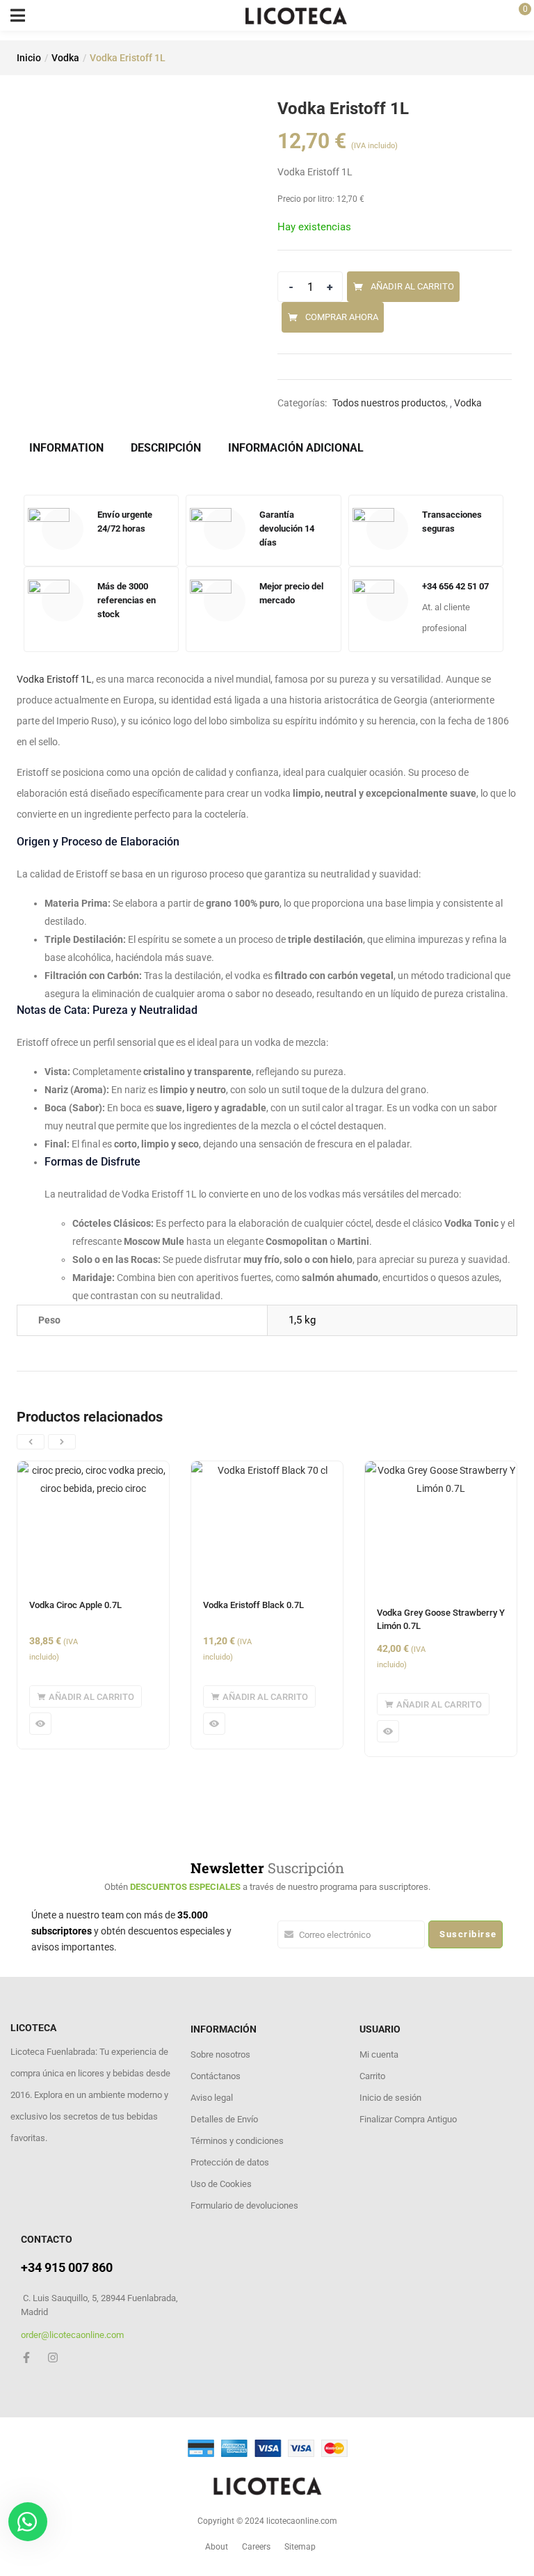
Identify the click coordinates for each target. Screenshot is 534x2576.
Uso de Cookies (221, 2184)
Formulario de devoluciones (244, 2205)
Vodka (65, 58)
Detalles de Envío (224, 2119)
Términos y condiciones (237, 2141)
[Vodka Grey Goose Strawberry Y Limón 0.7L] (441, 1527)
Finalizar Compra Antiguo (408, 2119)
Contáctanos (216, 2076)
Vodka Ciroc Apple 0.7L (75, 1605)
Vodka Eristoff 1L (54, 679)
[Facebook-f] (26, 2358)
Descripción (166, 448)
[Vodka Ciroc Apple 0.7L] (93, 1523)
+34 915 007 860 (67, 2267)
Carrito (372, 2076)
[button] (86, 1696)
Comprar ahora (342, 317)
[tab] (72, 448)
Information (66, 448)
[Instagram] (53, 2358)
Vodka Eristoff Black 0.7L (253, 1605)
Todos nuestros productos (389, 403)
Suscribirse (468, 1934)
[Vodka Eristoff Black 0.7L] (267, 1523)
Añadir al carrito (412, 286)
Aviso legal (212, 2098)
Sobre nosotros (220, 2054)
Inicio (29, 58)
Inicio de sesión (390, 2098)
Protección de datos (230, 2162)
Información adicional (296, 448)
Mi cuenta (379, 2054)
